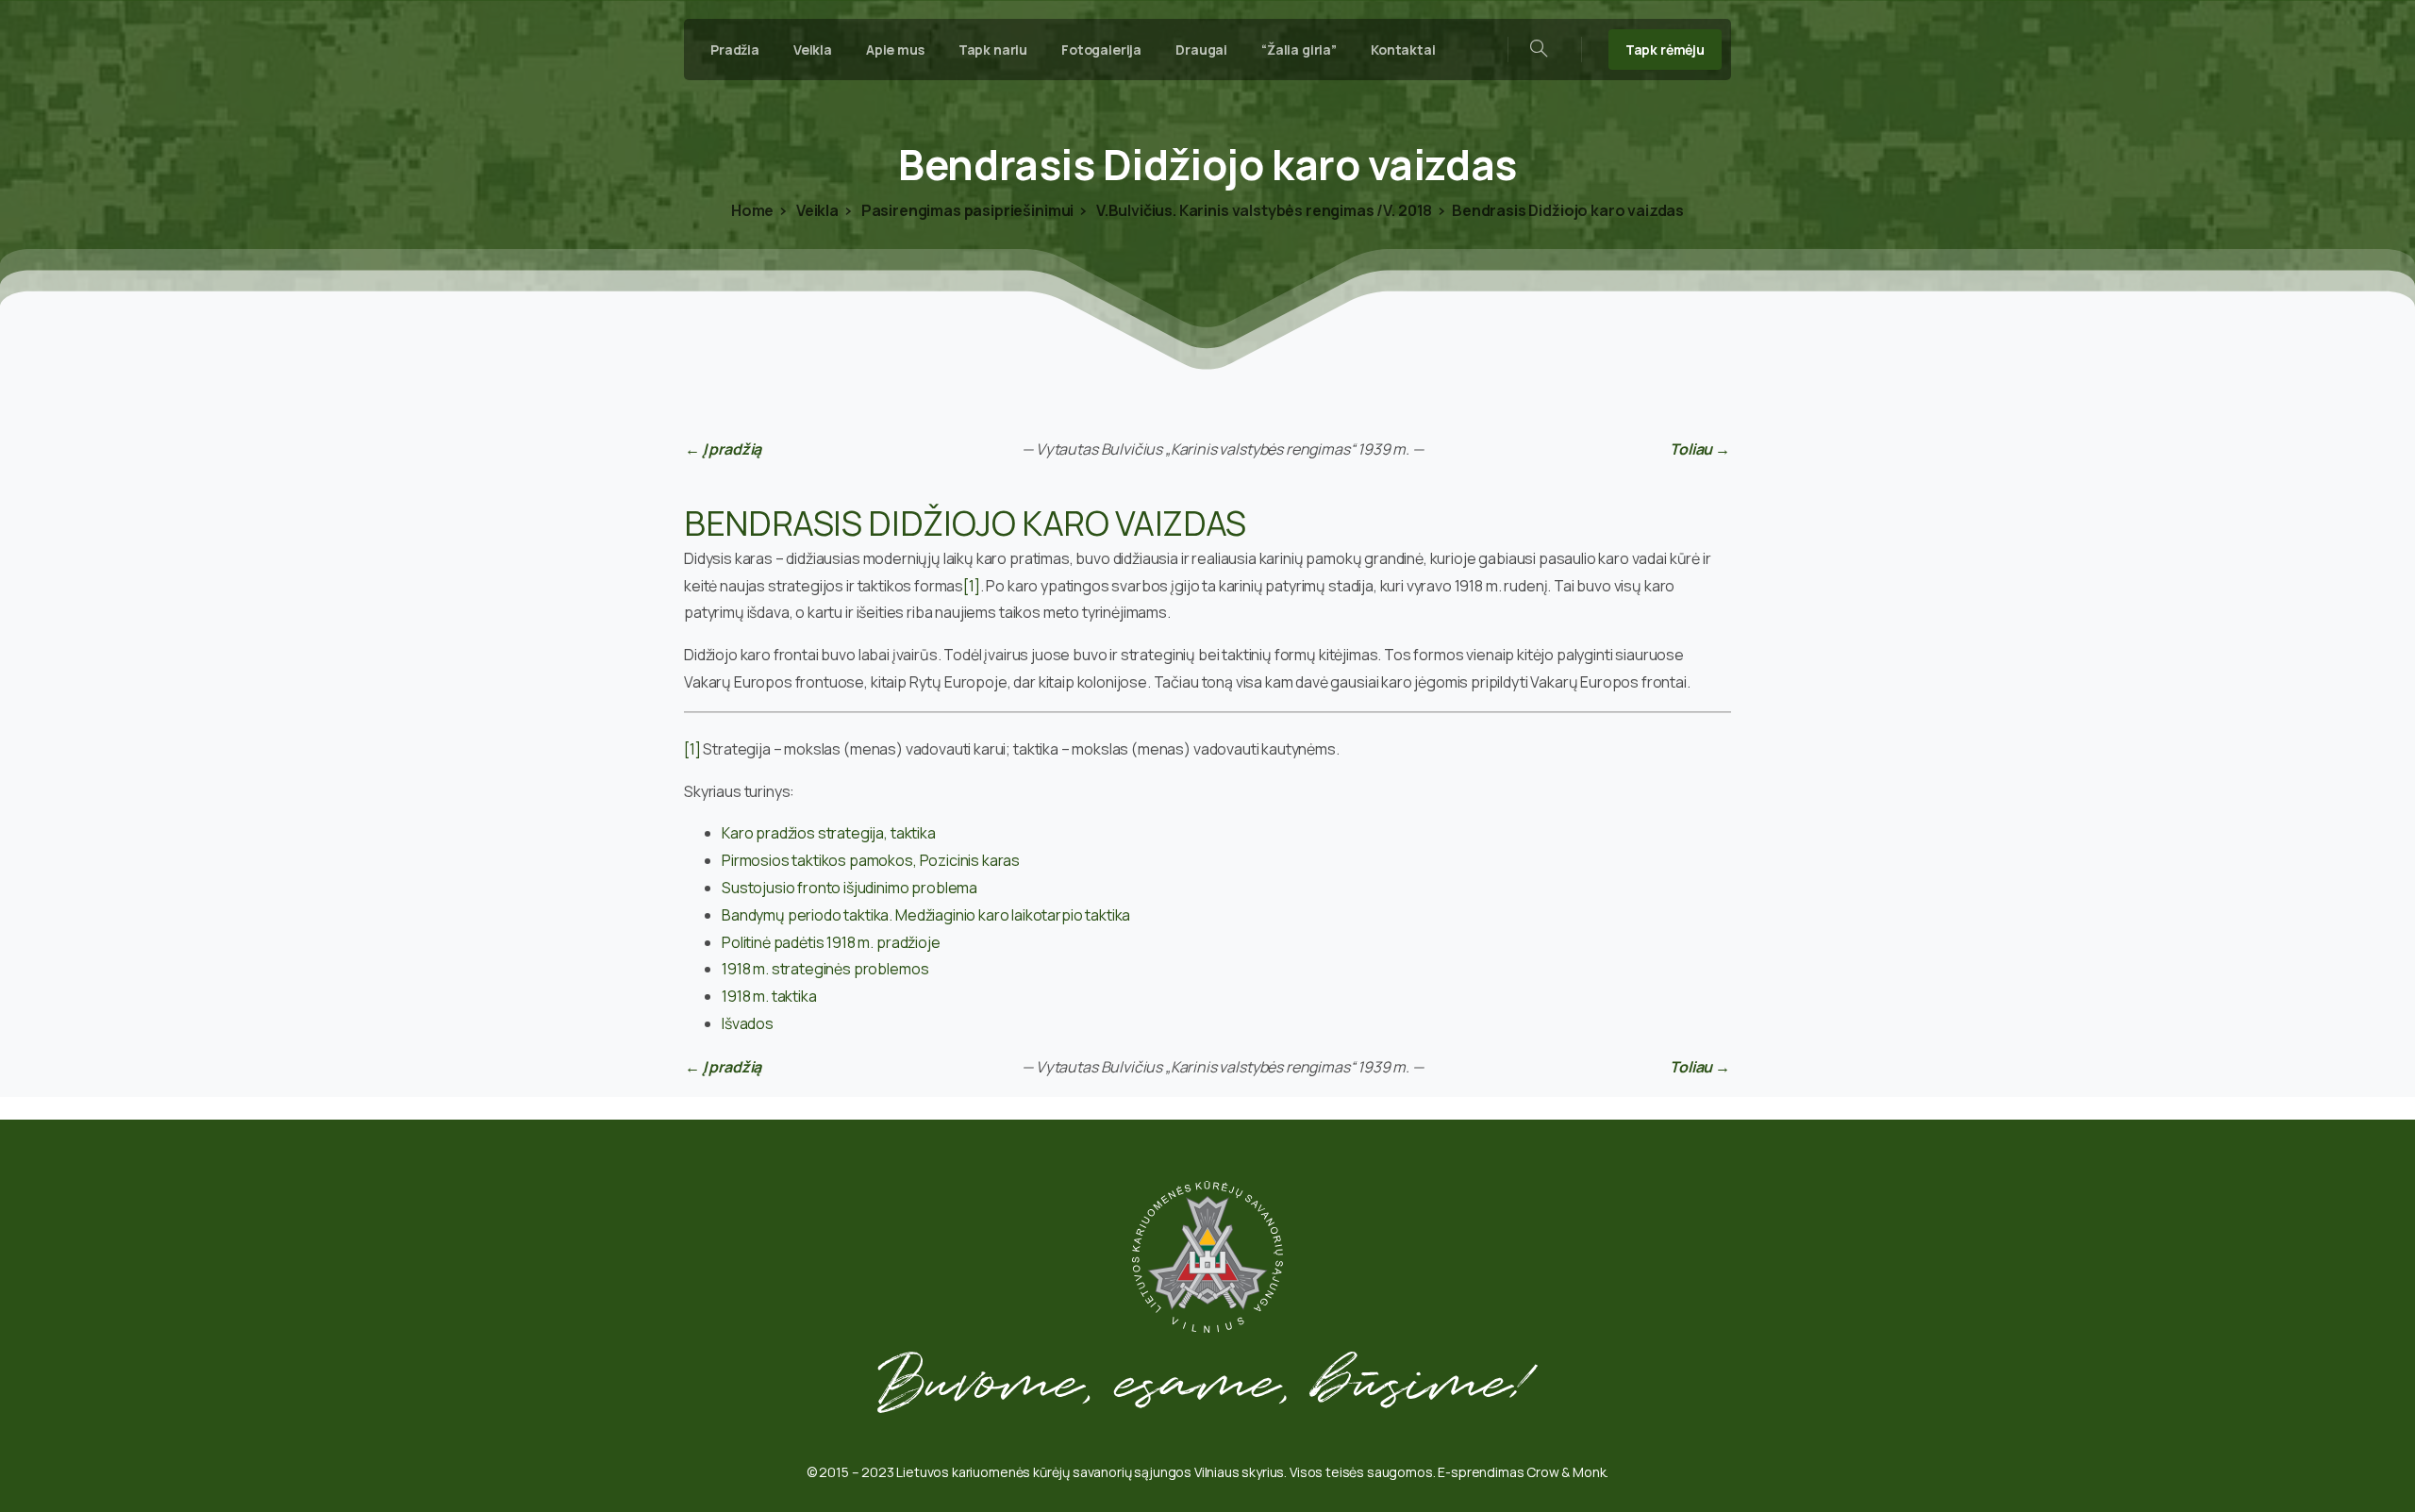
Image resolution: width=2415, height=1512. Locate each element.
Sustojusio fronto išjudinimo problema (849, 888)
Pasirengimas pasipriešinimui (966, 210)
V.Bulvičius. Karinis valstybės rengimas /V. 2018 (1263, 210)
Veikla (816, 210)
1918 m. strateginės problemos (825, 969)
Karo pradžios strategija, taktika (829, 833)
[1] (972, 586)
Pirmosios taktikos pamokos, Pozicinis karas (871, 860)
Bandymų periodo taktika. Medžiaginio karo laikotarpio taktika (926, 915)
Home (752, 210)
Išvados (748, 1023)
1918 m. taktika (769, 996)
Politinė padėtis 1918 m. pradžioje (831, 942)
